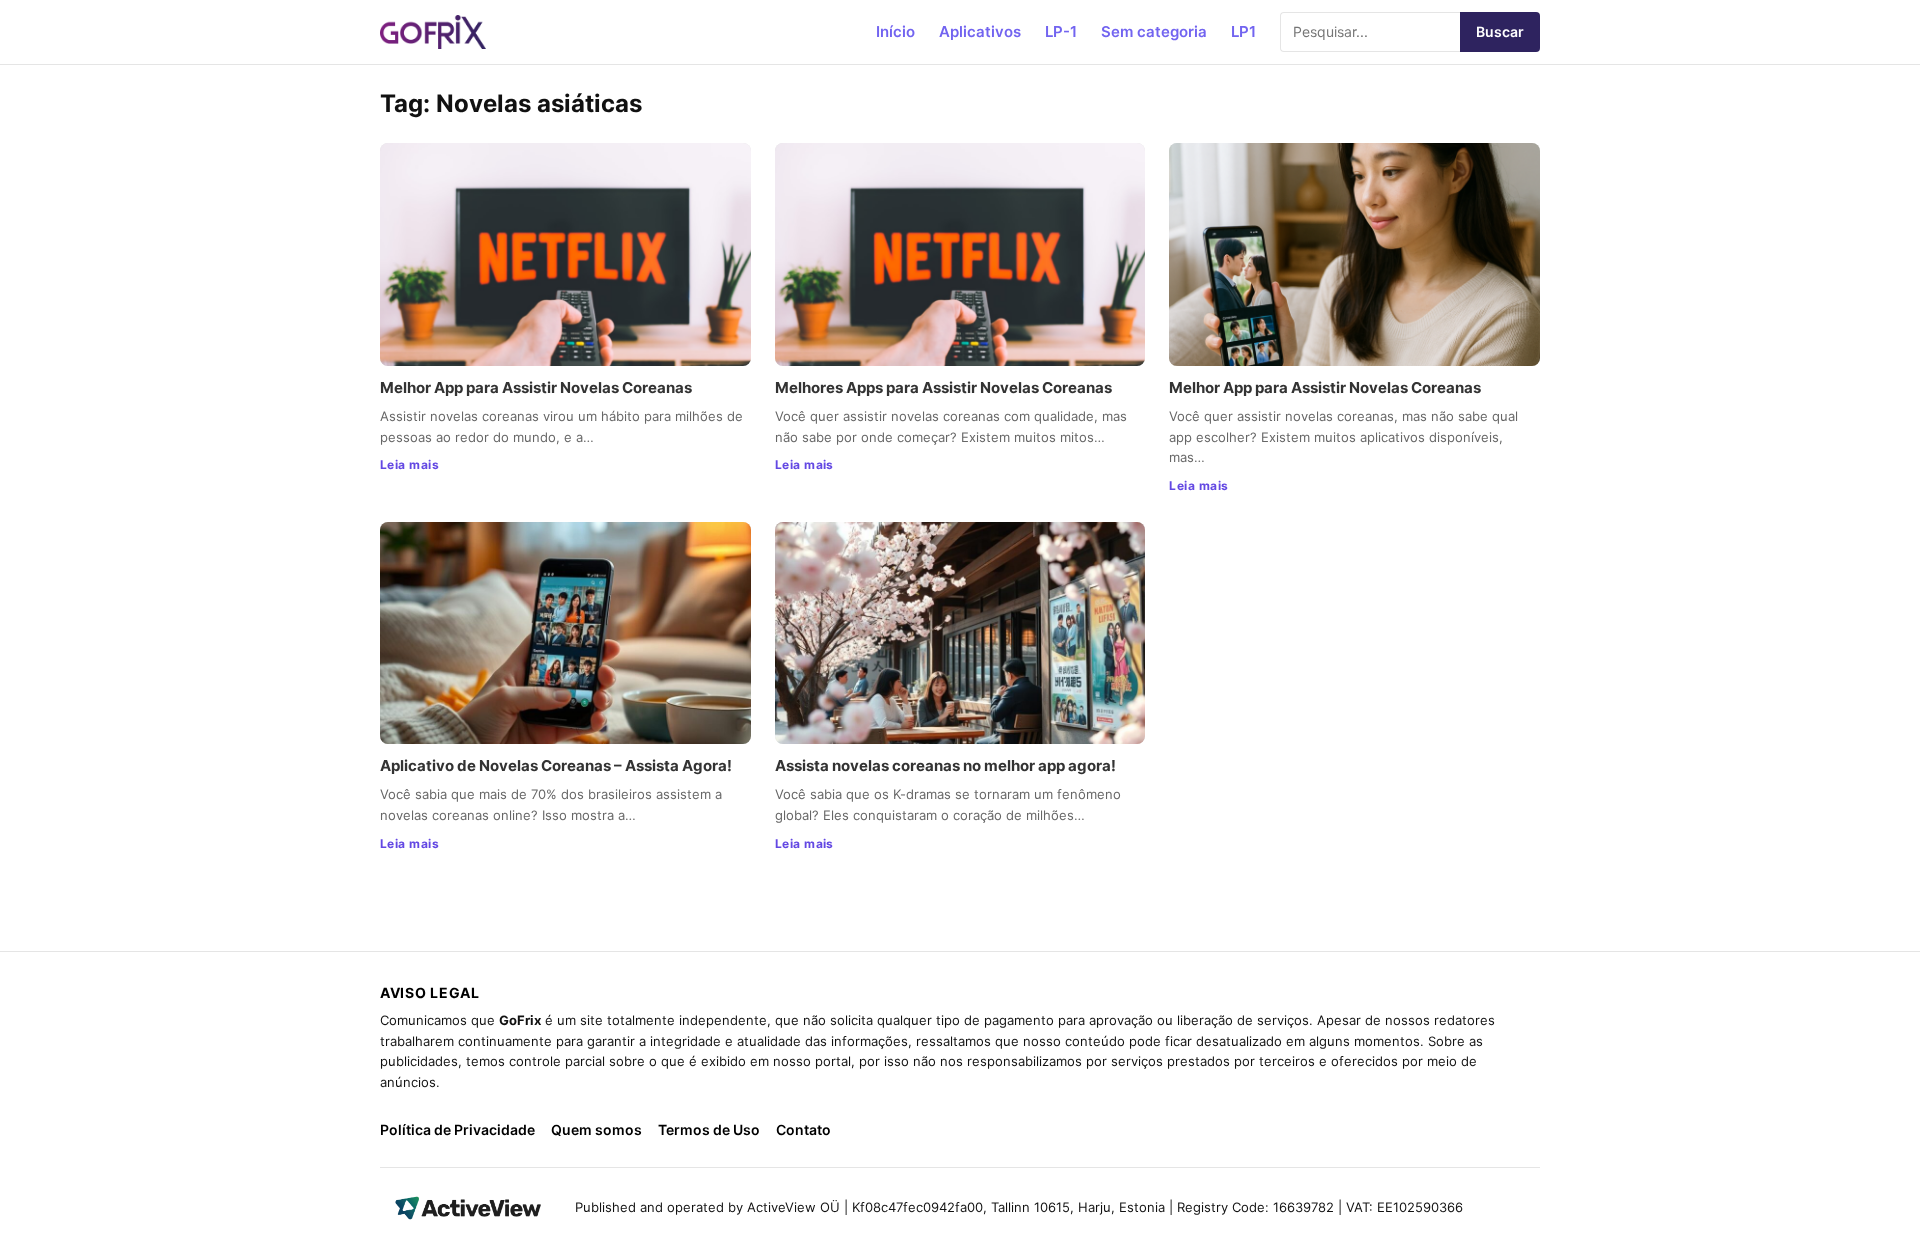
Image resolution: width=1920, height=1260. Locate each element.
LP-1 (1061, 31)
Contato (803, 1129)
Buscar (1500, 31)
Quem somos (596, 1129)
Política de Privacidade (457, 1129)
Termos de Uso (709, 1129)
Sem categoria (1154, 31)
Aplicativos (980, 31)
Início (895, 31)
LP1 (1243, 31)
